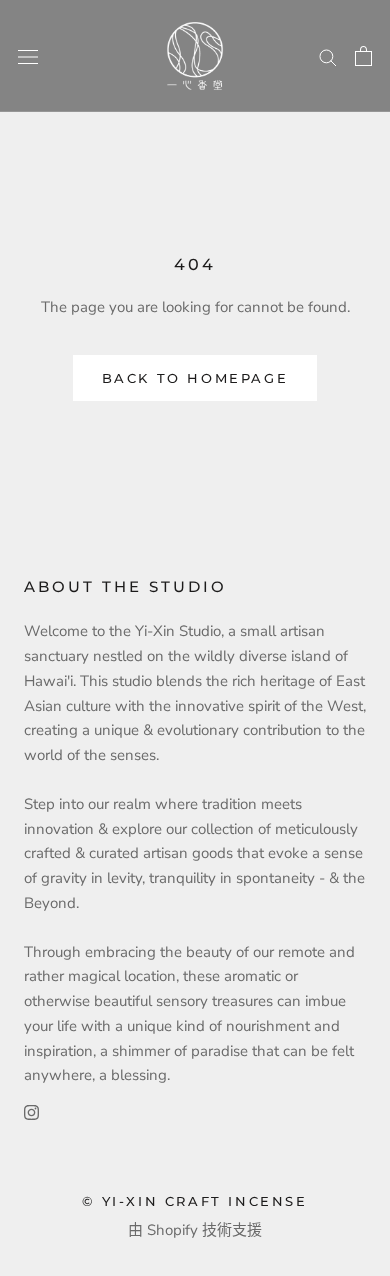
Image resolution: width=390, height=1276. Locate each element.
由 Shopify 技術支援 (195, 1230)
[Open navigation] (28, 56)
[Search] (328, 56)
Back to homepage (195, 378)
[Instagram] (31, 1111)
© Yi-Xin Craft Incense (194, 1201)
